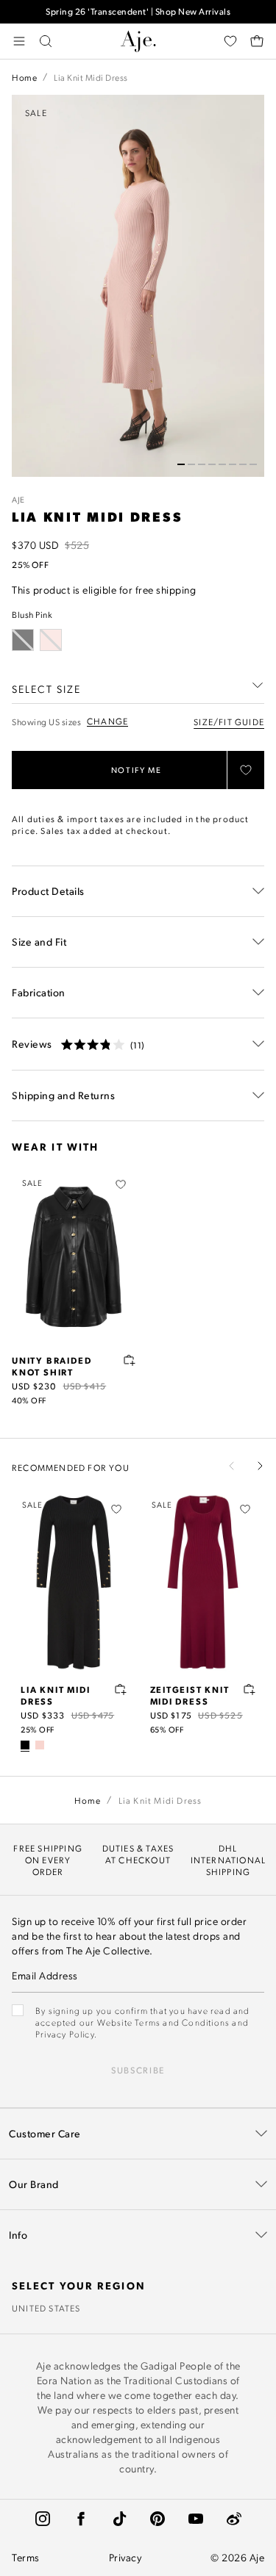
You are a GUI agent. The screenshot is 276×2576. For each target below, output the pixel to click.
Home (24, 77)
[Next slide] (260, 1466)
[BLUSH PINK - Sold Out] (51, 640)
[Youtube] (196, 2519)
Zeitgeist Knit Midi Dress (190, 1695)
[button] (181, 464)
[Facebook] (81, 2519)
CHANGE (107, 721)
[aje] (138, 41)
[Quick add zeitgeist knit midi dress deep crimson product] (250, 1689)
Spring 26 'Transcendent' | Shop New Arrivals (138, 11)
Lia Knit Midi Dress (55, 1695)
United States (46, 2308)
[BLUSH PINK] (40, 1745)
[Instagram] (43, 2519)
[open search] (46, 41)
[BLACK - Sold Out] (23, 640)
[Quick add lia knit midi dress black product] (121, 1689)
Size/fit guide (229, 722)
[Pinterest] (158, 2519)
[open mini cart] (257, 41)
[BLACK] (25, 1745)
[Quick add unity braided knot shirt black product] (130, 1360)
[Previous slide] (232, 1466)
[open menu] (19, 41)
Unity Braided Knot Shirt (52, 1366)
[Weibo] (234, 2519)
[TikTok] (119, 2519)
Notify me (137, 770)
